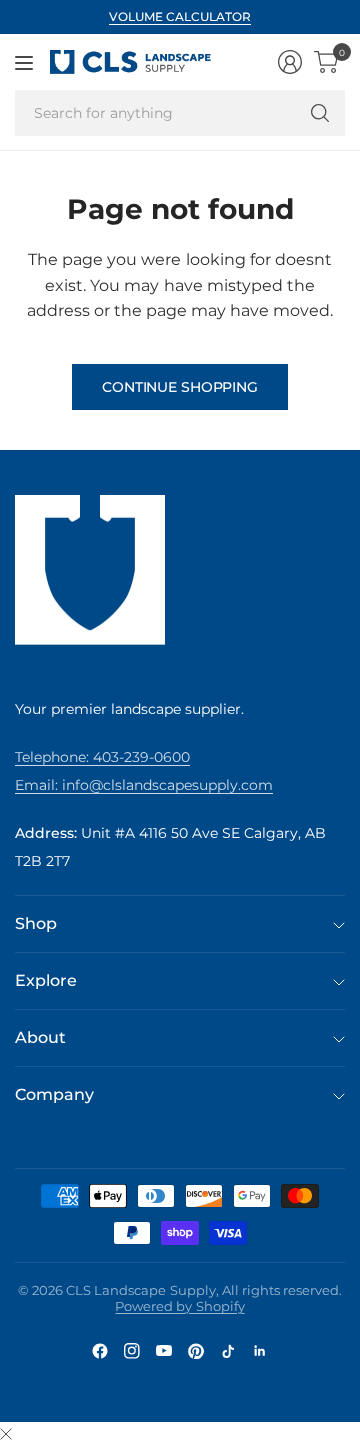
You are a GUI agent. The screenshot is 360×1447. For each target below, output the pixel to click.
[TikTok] (228, 1351)
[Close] (6, 1435)
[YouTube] (164, 1351)
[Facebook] (100, 1351)
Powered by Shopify (179, 1306)
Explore (46, 980)
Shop (36, 923)
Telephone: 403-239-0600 (102, 757)
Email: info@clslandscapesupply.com (144, 785)
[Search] (320, 113)
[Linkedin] (260, 1351)
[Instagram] (132, 1351)
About (40, 1037)
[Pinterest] (196, 1351)
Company (54, 1094)
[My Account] (290, 62)
